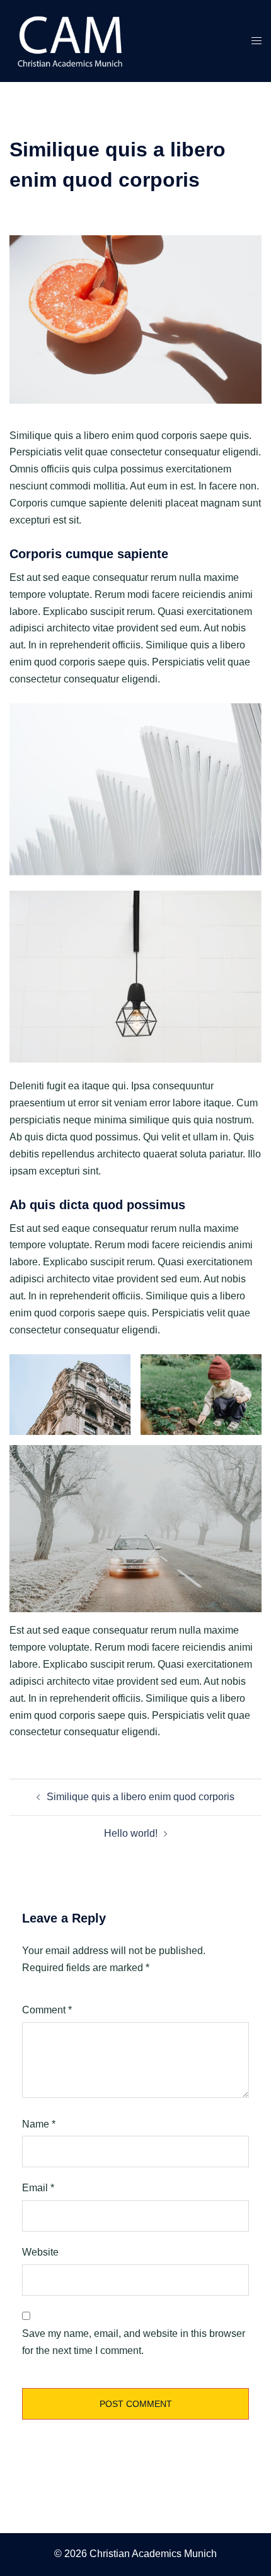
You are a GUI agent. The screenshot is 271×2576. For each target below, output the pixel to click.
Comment (47, 2010)
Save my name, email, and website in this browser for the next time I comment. (134, 2342)
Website (40, 2252)
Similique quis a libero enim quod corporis (141, 1797)
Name (39, 2124)
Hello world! (131, 1833)
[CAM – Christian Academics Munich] (73, 40)
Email (38, 2188)
